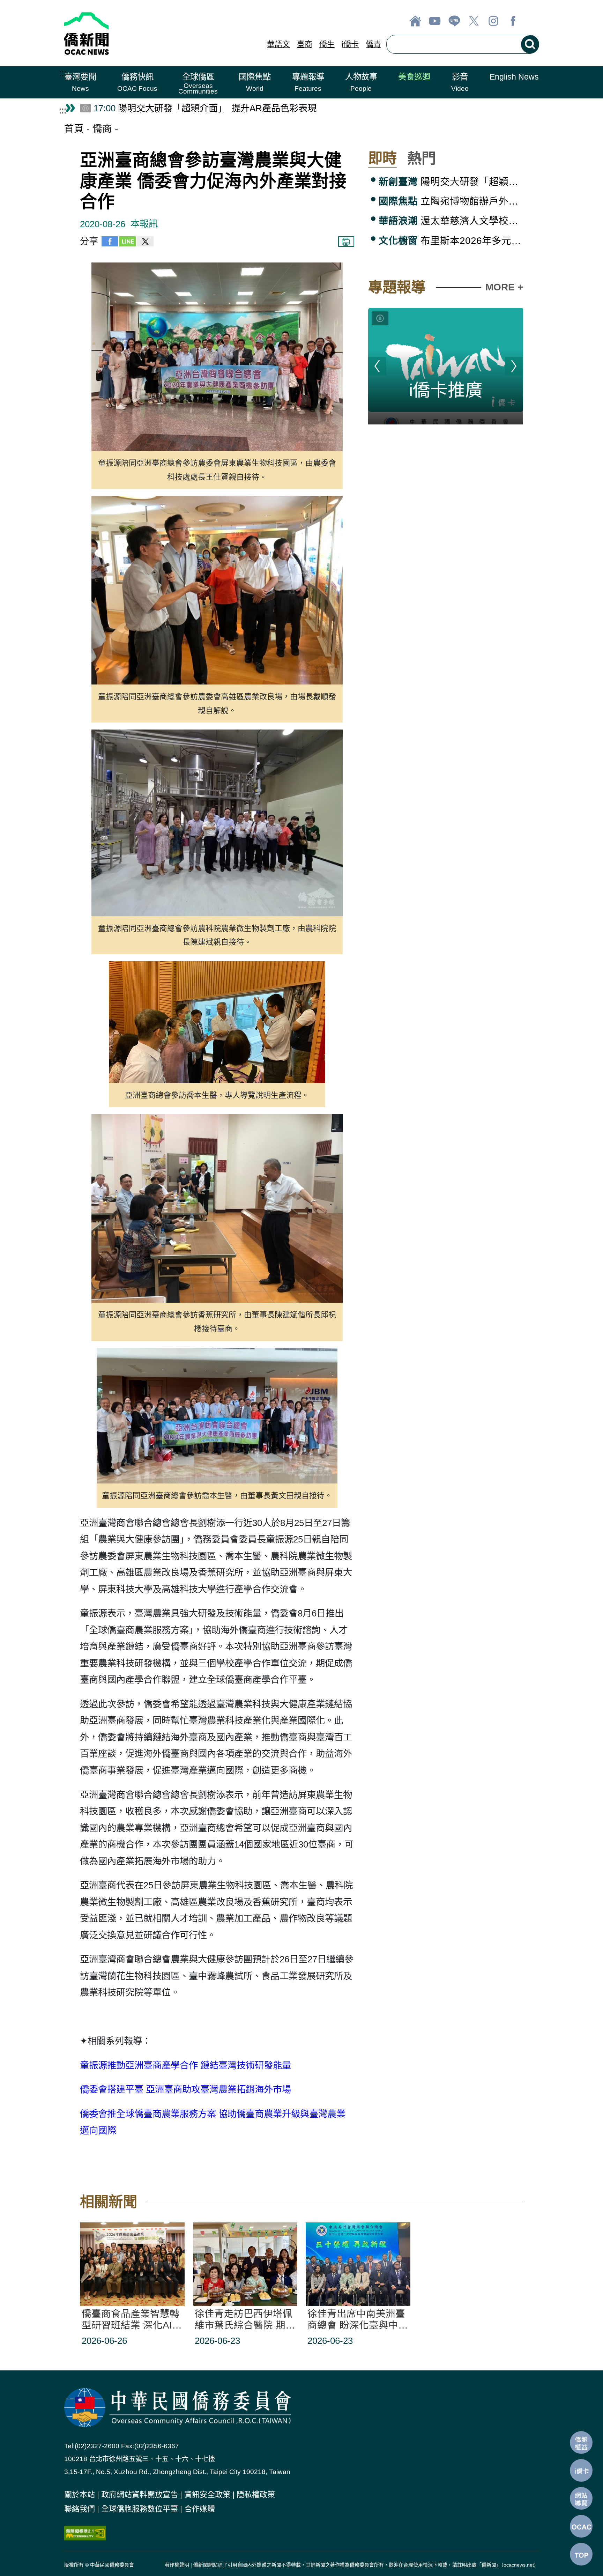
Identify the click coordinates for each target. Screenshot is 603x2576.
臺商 (305, 44)
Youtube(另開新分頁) (435, 21)
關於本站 (80, 2494)
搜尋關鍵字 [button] (530, 44)
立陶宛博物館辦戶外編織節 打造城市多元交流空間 (451, 201)
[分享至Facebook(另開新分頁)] (110, 243)
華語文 (278, 44)
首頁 (74, 129)
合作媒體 (200, 2509)
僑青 (373, 44)
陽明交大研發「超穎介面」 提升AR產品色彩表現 (451, 182)
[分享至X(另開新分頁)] (145, 243)
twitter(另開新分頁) (474, 21)
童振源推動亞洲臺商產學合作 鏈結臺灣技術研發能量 (185, 2065)
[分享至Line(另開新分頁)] (128, 243)
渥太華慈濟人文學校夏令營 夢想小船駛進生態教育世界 (451, 221)
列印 (346, 242)
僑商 (102, 129)
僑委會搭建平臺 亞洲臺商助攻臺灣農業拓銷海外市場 (185, 2089)
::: (63, 73)
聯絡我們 (80, 2509)
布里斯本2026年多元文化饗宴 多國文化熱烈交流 (451, 241)
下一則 (514, 366)
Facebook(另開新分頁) (513, 21)
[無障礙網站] (85, 2532)
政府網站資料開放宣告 (140, 2494)
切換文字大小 (533, 21)
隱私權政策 (256, 2494)
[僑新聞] (138, 33)
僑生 (327, 44)
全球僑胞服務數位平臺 (140, 2509)
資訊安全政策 (207, 2494)
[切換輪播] (380, 318)
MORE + (504, 287)
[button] (80, 82)
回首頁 (415, 21)
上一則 (377, 366)
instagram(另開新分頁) (493, 21)
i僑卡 (350, 44)
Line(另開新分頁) (454, 21)
